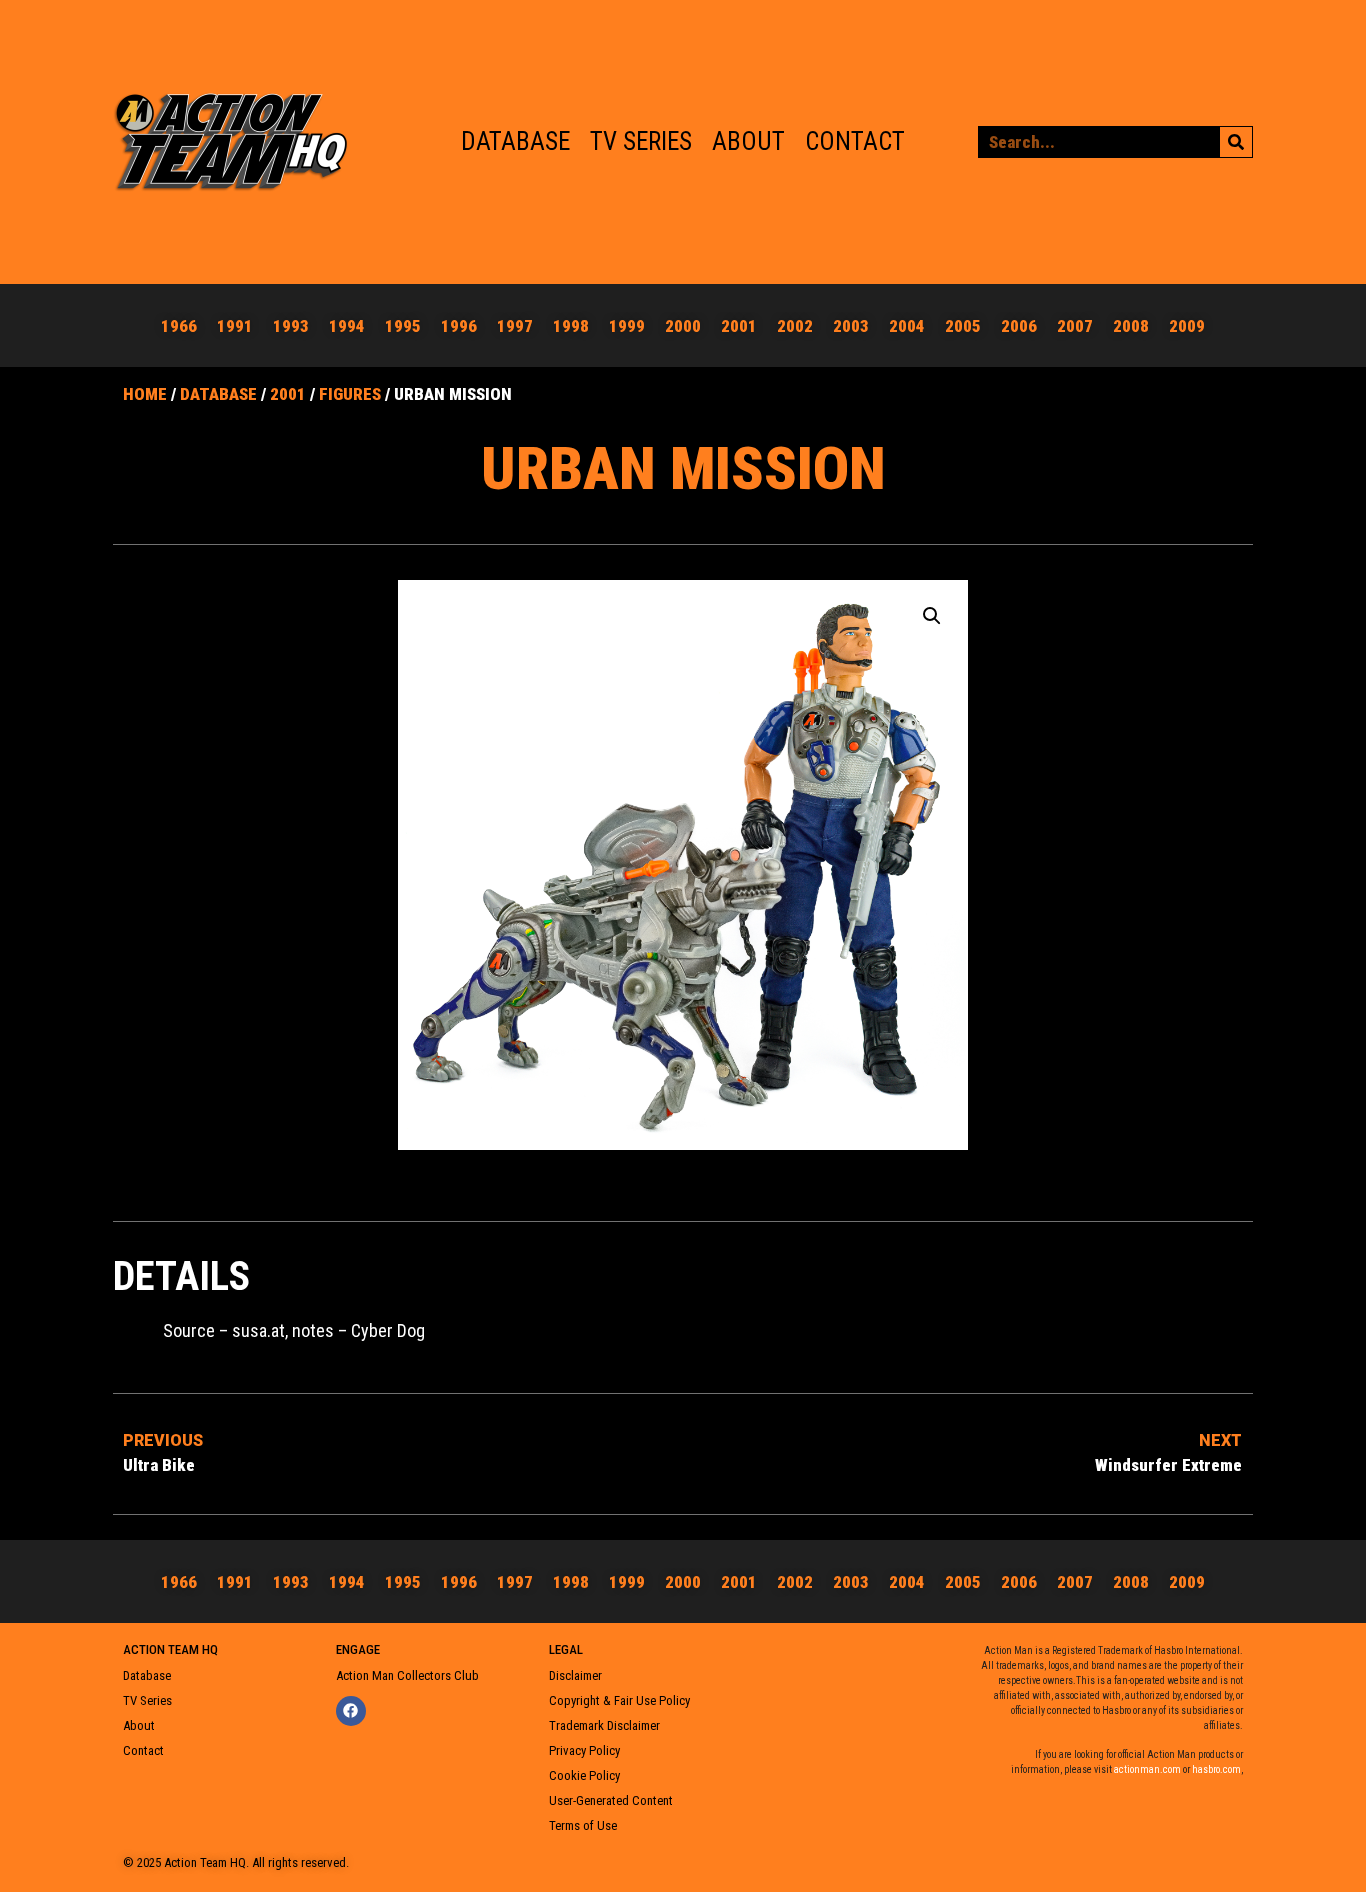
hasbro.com (1216, 1769)
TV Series (641, 141)
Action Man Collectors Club (407, 1675)
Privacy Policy (584, 1750)
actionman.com (1147, 1769)
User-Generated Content (611, 1800)
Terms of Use (583, 1825)
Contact (855, 141)
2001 (288, 394)
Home (145, 394)
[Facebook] (351, 1711)
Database (515, 141)
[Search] (1236, 142)
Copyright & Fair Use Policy (619, 1700)
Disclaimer (575, 1675)
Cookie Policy (584, 1775)
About (748, 141)
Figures (350, 394)
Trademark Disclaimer (604, 1725)
